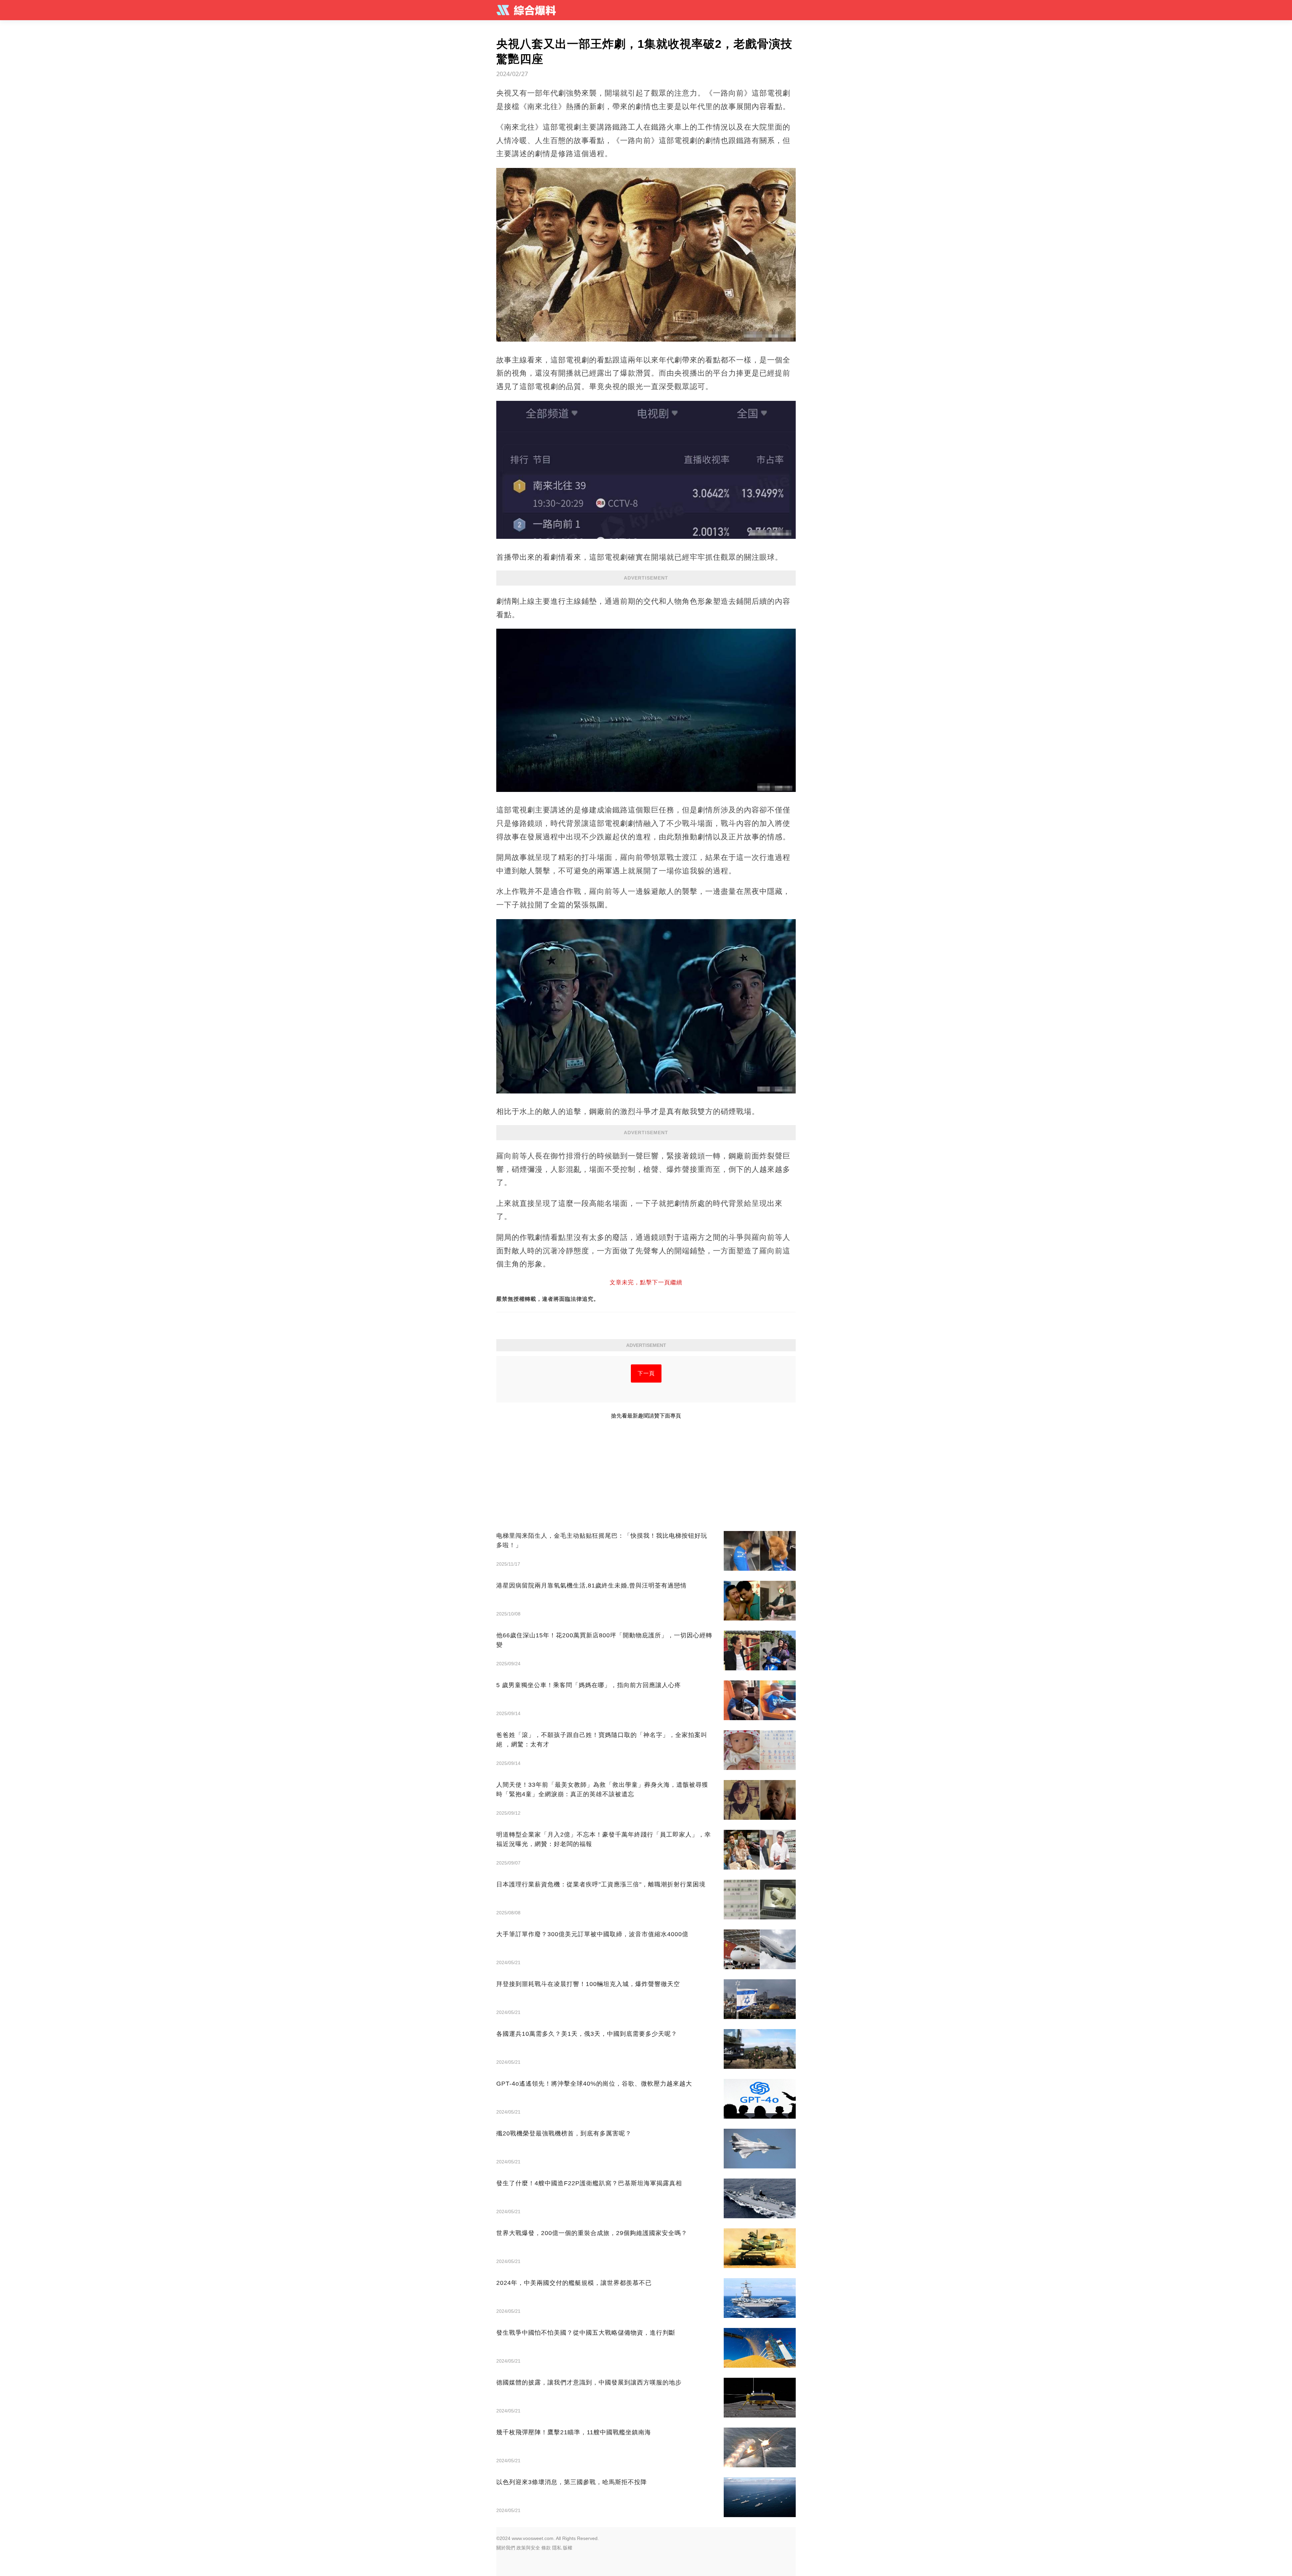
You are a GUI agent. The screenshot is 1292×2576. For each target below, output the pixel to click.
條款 (546, 2548)
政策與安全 (528, 2548)
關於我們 (506, 2548)
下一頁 (646, 1373)
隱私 (557, 2548)
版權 (568, 2548)
